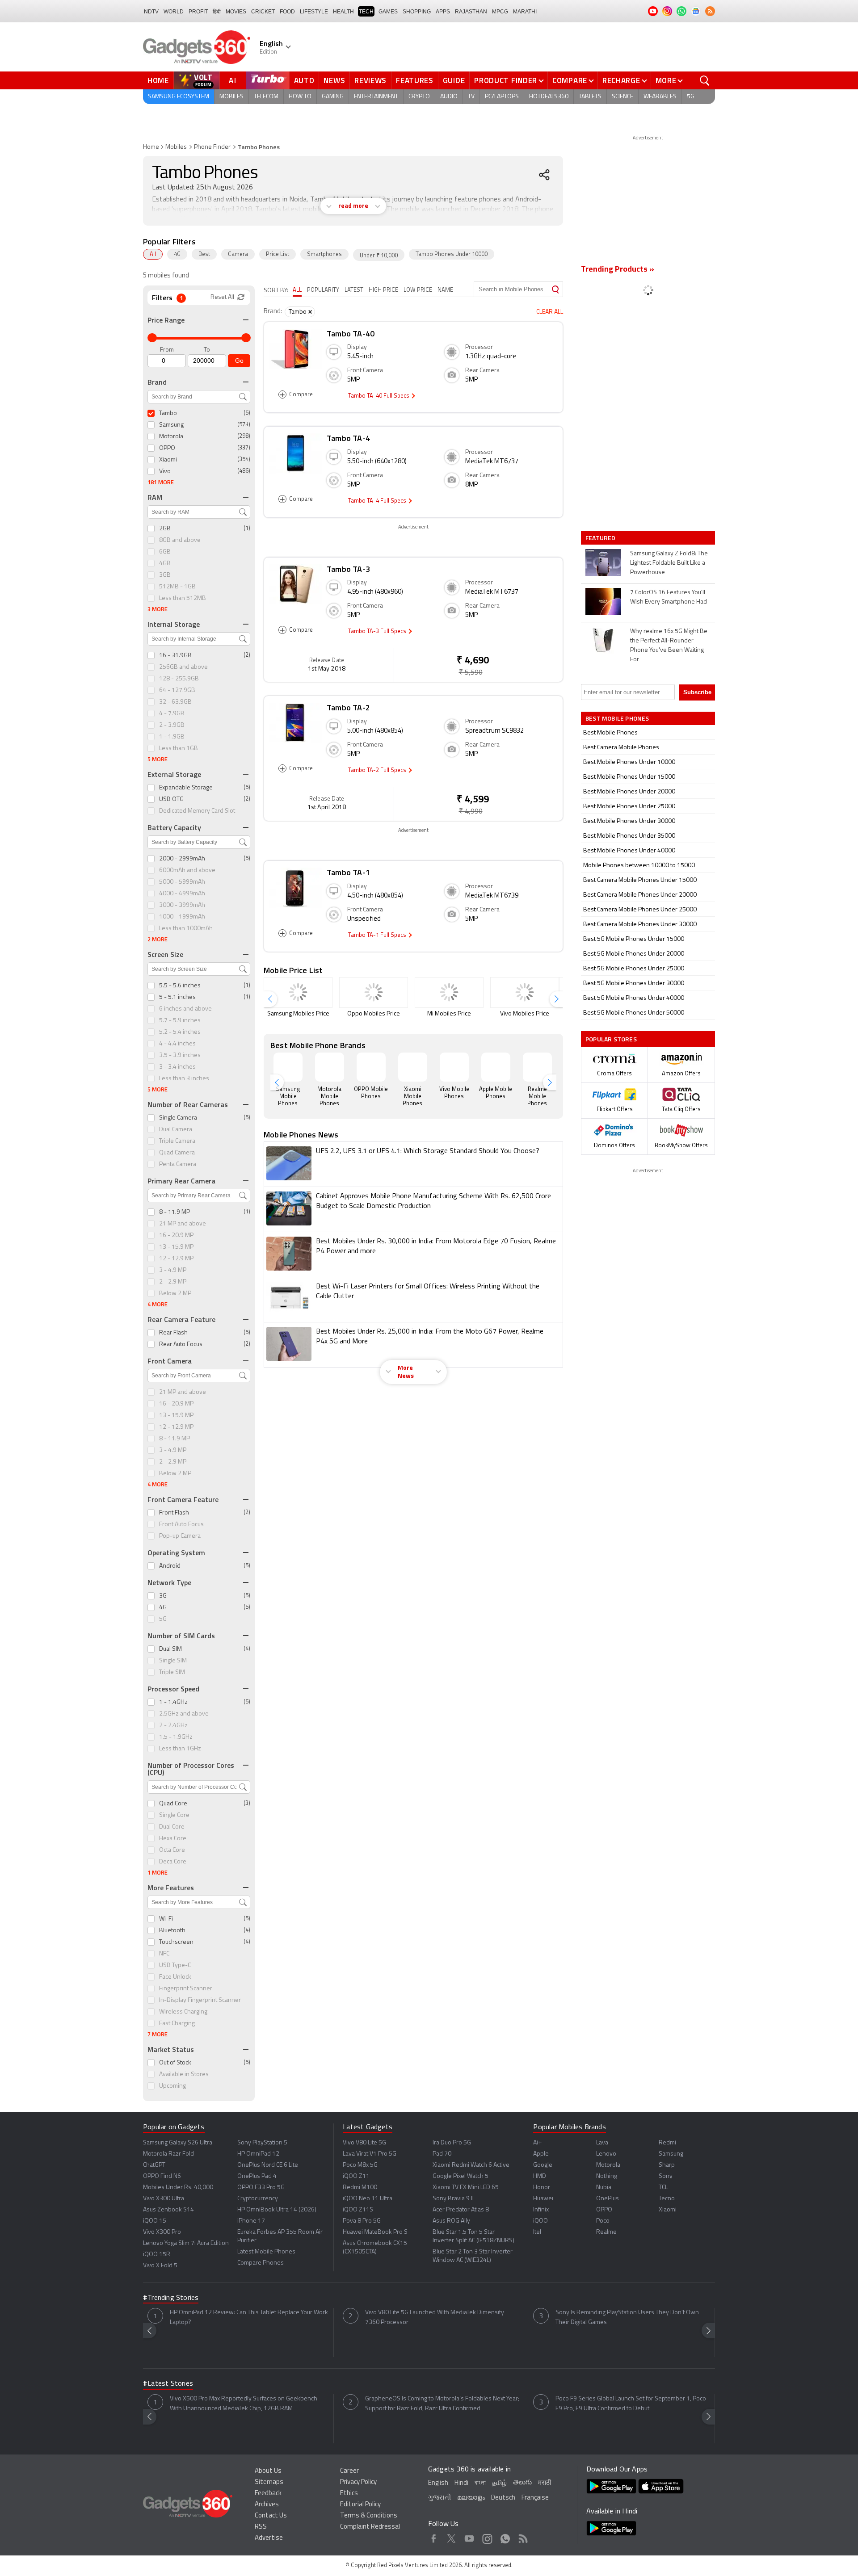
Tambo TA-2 (348, 707)
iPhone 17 (251, 2221)
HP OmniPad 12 (258, 2154)
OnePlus (608, 2199)
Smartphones (324, 254)
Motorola (171, 437)
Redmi (667, 2143)
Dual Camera (176, 1130)
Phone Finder (212, 147)
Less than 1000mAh (186, 929)
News (334, 80)
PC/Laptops (502, 97)
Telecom (266, 97)
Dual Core (172, 1827)
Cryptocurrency (258, 2199)
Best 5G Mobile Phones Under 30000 (634, 984)
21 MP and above (183, 1224)
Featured (601, 538)
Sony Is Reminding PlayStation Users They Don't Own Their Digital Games (627, 2318)
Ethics (349, 2494)
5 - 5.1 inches (177, 997)
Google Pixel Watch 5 (461, 2176)
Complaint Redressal (370, 2527)
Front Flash (174, 1513)
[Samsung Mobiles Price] (298, 992)
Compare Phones (261, 2263)
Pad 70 (442, 2154)
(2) (247, 655)
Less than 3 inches (184, 1079)
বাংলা (480, 2483)
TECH (366, 12)
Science (622, 97)
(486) (244, 471)
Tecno (667, 2199)
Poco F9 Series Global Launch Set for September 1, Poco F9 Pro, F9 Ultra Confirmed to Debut (631, 2404)
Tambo (168, 413)
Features (415, 80)
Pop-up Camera (180, 1536)
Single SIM (173, 1661)
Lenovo (606, 2154)
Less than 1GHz (180, 1749)
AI (233, 80)
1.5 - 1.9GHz (176, 1737)
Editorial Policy (360, 2505)
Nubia (604, 2188)
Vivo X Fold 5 (160, 2266)
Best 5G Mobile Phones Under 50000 (634, 1013)
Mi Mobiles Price (449, 1014)
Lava (602, 2143)
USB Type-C (175, 1966)
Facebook (434, 2537)
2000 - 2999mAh (182, 859)
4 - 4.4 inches (177, 1044)
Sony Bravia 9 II (453, 2199)
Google (543, 2165)
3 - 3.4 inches (177, 1067)
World (174, 12)
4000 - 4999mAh (182, 894)
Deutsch (503, 2498)
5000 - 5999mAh (182, 882)
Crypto (419, 97)
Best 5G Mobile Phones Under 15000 (634, 939)
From (167, 350)
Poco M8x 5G (360, 2165)
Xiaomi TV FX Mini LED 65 (466, 2188)
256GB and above (183, 667)
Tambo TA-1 (348, 872)
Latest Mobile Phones (266, 2252)
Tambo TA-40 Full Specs (379, 396)
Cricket (263, 12)
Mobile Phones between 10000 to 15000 (639, 866)
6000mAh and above (187, 871)
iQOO (540, 2221)
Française (535, 2498)
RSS (261, 2527)
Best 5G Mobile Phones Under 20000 (634, 954)
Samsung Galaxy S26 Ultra (178, 2143)
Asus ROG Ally (451, 2221)
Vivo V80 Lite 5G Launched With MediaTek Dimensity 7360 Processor (435, 2318)
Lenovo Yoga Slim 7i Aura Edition (186, 2243)
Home (158, 80)
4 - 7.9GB (172, 714)
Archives (267, 2505)
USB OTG (171, 799)
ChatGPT (154, 2165)
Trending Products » (618, 270)
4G (177, 254)
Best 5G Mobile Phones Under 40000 (634, 998)
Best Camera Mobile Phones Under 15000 (640, 880)
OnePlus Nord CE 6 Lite (268, 2165)
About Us (268, 2471)
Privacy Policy (358, 2482)
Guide (454, 80)
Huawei (543, 2199)
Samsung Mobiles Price (298, 1014)
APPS (443, 12)
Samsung (171, 425)
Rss (523, 2537)
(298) (244, 436)
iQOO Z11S (358, 2210)
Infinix (541, 2210)
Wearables (660, 97)
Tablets (590, 97)
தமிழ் (499, 2483)
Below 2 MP (175, 1294)
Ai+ (537, 2143)
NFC (164, 1954)
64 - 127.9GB (177, 690)
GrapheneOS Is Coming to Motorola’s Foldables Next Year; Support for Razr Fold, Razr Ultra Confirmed (442, 2404)
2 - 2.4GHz (173, 1726)
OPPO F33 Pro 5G (261, 2188)
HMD (540, 2176)
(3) (247, 1803)
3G (163, 1596)
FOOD (287, 12)
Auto (304, 80)
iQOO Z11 (356, 2176)
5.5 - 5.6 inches (180, 986)
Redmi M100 (360, 2188)
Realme (606, 2232)
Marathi (525, 12)
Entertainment (376, 97)
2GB (165, 529)
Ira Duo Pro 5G (452, 2143)
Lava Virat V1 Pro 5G (370, 2154)
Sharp (667, 2165)
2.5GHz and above (184, 1714)
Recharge (621, 80)
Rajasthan (471, 12)
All (153, 254)
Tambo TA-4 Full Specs (378, 501)
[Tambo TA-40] (295, 356)
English (438, 2483)
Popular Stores (611, 1039)
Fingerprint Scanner (186, 1989)
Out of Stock (175, 2063)
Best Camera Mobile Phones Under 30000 (640, 925)
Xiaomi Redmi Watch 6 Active (471, 2165)
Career (349, 2471)
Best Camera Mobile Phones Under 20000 (640, 895)
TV (471, 97)
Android (170, 1566)
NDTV (151, 12)
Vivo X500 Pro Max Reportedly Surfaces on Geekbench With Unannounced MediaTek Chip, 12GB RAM (244, 2404)
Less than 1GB (179, 749)
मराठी (545, 2483)
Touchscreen (176, 1942)
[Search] (555, 289)
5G (691, 97)
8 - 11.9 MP (175, 1212)
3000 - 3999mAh (182, 905)
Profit (198, 12)
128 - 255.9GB (179, 679)
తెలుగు (522, 2483)
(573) (244, 425)
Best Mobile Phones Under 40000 (629, 851)
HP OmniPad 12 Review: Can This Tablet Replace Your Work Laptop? (249, 2318)
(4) (247, 1649)
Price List (278, 254)
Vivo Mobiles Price (525, 1014)
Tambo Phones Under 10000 (452, 254)
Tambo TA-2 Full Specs (378, 770)
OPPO (167, 448)
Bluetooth (172, 1931)
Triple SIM (172, 1672)
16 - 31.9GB (175, 656)
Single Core (174, 1815)
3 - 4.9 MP (173, 1270)
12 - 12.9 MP (176, 1259)
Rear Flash (173, 1333)
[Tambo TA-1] (295, 894)
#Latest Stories (168, 2384)
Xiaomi (168, 460)
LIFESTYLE (314, 12)
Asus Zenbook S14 (168, 2210)
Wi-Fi (166, 1919)
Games (388, 12)
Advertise (269, 2538)
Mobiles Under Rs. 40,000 (178, 2188)
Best (204, 254)
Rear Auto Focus (181, 1345)
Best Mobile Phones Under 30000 (629, 821)
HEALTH (343, 12)
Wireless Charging (183, 2012)
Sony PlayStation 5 (262, 2143)
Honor (542, 2188)
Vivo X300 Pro (162, 2232)
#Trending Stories (171, 2298)
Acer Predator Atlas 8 (461, 2210)
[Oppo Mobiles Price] (374, 992)
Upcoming (172, 2086)
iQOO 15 (155, 2221)
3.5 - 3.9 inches (180, 1055)
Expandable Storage (186, 788)
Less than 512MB (183, 598)
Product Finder (506, 80)
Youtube (469, 2537)
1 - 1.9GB (172, 737)
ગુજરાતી (440, 2498)
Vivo (165, 472)
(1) (247, 528)
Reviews (370, 80)
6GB (165, 552)
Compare (570, 80)
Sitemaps (269, 2482)
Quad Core (173, 1804)
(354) (244, 459)
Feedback (268, 2494)
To (207, 350)
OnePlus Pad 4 (257, 2176)
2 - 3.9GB (172, 725)
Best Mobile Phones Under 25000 (629, 807)
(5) (247, 413)
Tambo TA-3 (348, 569)
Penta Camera (178, 1164)
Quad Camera (177, 1153)
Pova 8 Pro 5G (362, 2221)
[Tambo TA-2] (295, 730)
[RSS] (710, 11)
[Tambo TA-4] (295, 460)
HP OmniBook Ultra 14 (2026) (277, 2210)
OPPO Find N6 (162, 2176)
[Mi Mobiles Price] (449, 992)
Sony (666, 2176)
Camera (238, 254)
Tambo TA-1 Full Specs (378, 935)
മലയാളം (471, 2498)
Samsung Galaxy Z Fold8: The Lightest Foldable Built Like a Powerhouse (669, 563)
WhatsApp (505, 2537)
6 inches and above (185, 1009)
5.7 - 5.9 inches (180, 1021)
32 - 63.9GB (175, 702)
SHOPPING (417, 12)
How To (300, 97)
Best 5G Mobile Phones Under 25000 (634, 969)
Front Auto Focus (181, 1525)
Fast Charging (177, 2024)
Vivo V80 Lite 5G (364, 2143)
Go (239, 361)
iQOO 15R (157, 2255)
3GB (165, 575)
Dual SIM (170, 1649)
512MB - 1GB (177, 587)
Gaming (333, 97)
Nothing (607, 2176)
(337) (244, 448)
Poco (603, 2221)
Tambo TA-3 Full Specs (378, 631)
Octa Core (172, 1850)
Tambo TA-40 (351, 334)
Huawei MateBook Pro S (375, 2232)
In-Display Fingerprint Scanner (200, 2000)
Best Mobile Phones (610, 733)
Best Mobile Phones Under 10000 (629, 762)
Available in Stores (184, 2075)
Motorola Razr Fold (168, 2154)
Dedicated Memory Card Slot (197, 811)
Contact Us (271, 2516)
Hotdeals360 (549, 97)
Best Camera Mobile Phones (621, 748)
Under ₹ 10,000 (379, 256)
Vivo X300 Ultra (164, 2199)
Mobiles (231, 97)
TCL (663, 2188)
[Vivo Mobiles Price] (525, 992)
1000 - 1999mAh (182, 917)
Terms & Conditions (369, 2516)
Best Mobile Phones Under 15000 (629, 777)
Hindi (461, 2483)
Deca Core (173, 1862)
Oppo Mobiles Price (374, 1014)
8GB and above (180, 540)
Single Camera (178, 1118)
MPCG (500, 12)
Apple (541, 2154)
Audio (449, 97)
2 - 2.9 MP (173, 1282)
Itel (537, 2232)
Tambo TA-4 (348, 438)
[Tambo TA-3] (295, 591)
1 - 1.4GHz (173, 1702)
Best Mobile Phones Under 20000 (629, 792)
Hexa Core (173, 1839)
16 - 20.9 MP (176, 1236)
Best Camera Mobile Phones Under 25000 (640, 910)
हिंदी (217, 12)
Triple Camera (177, 1141)
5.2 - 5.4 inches (180, 1032)
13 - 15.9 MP (176, 1247)
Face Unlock (175, 1977)
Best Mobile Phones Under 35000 (629, 836)
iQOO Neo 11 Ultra (368, 2199)
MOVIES (236, 12)
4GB (165, 564)
